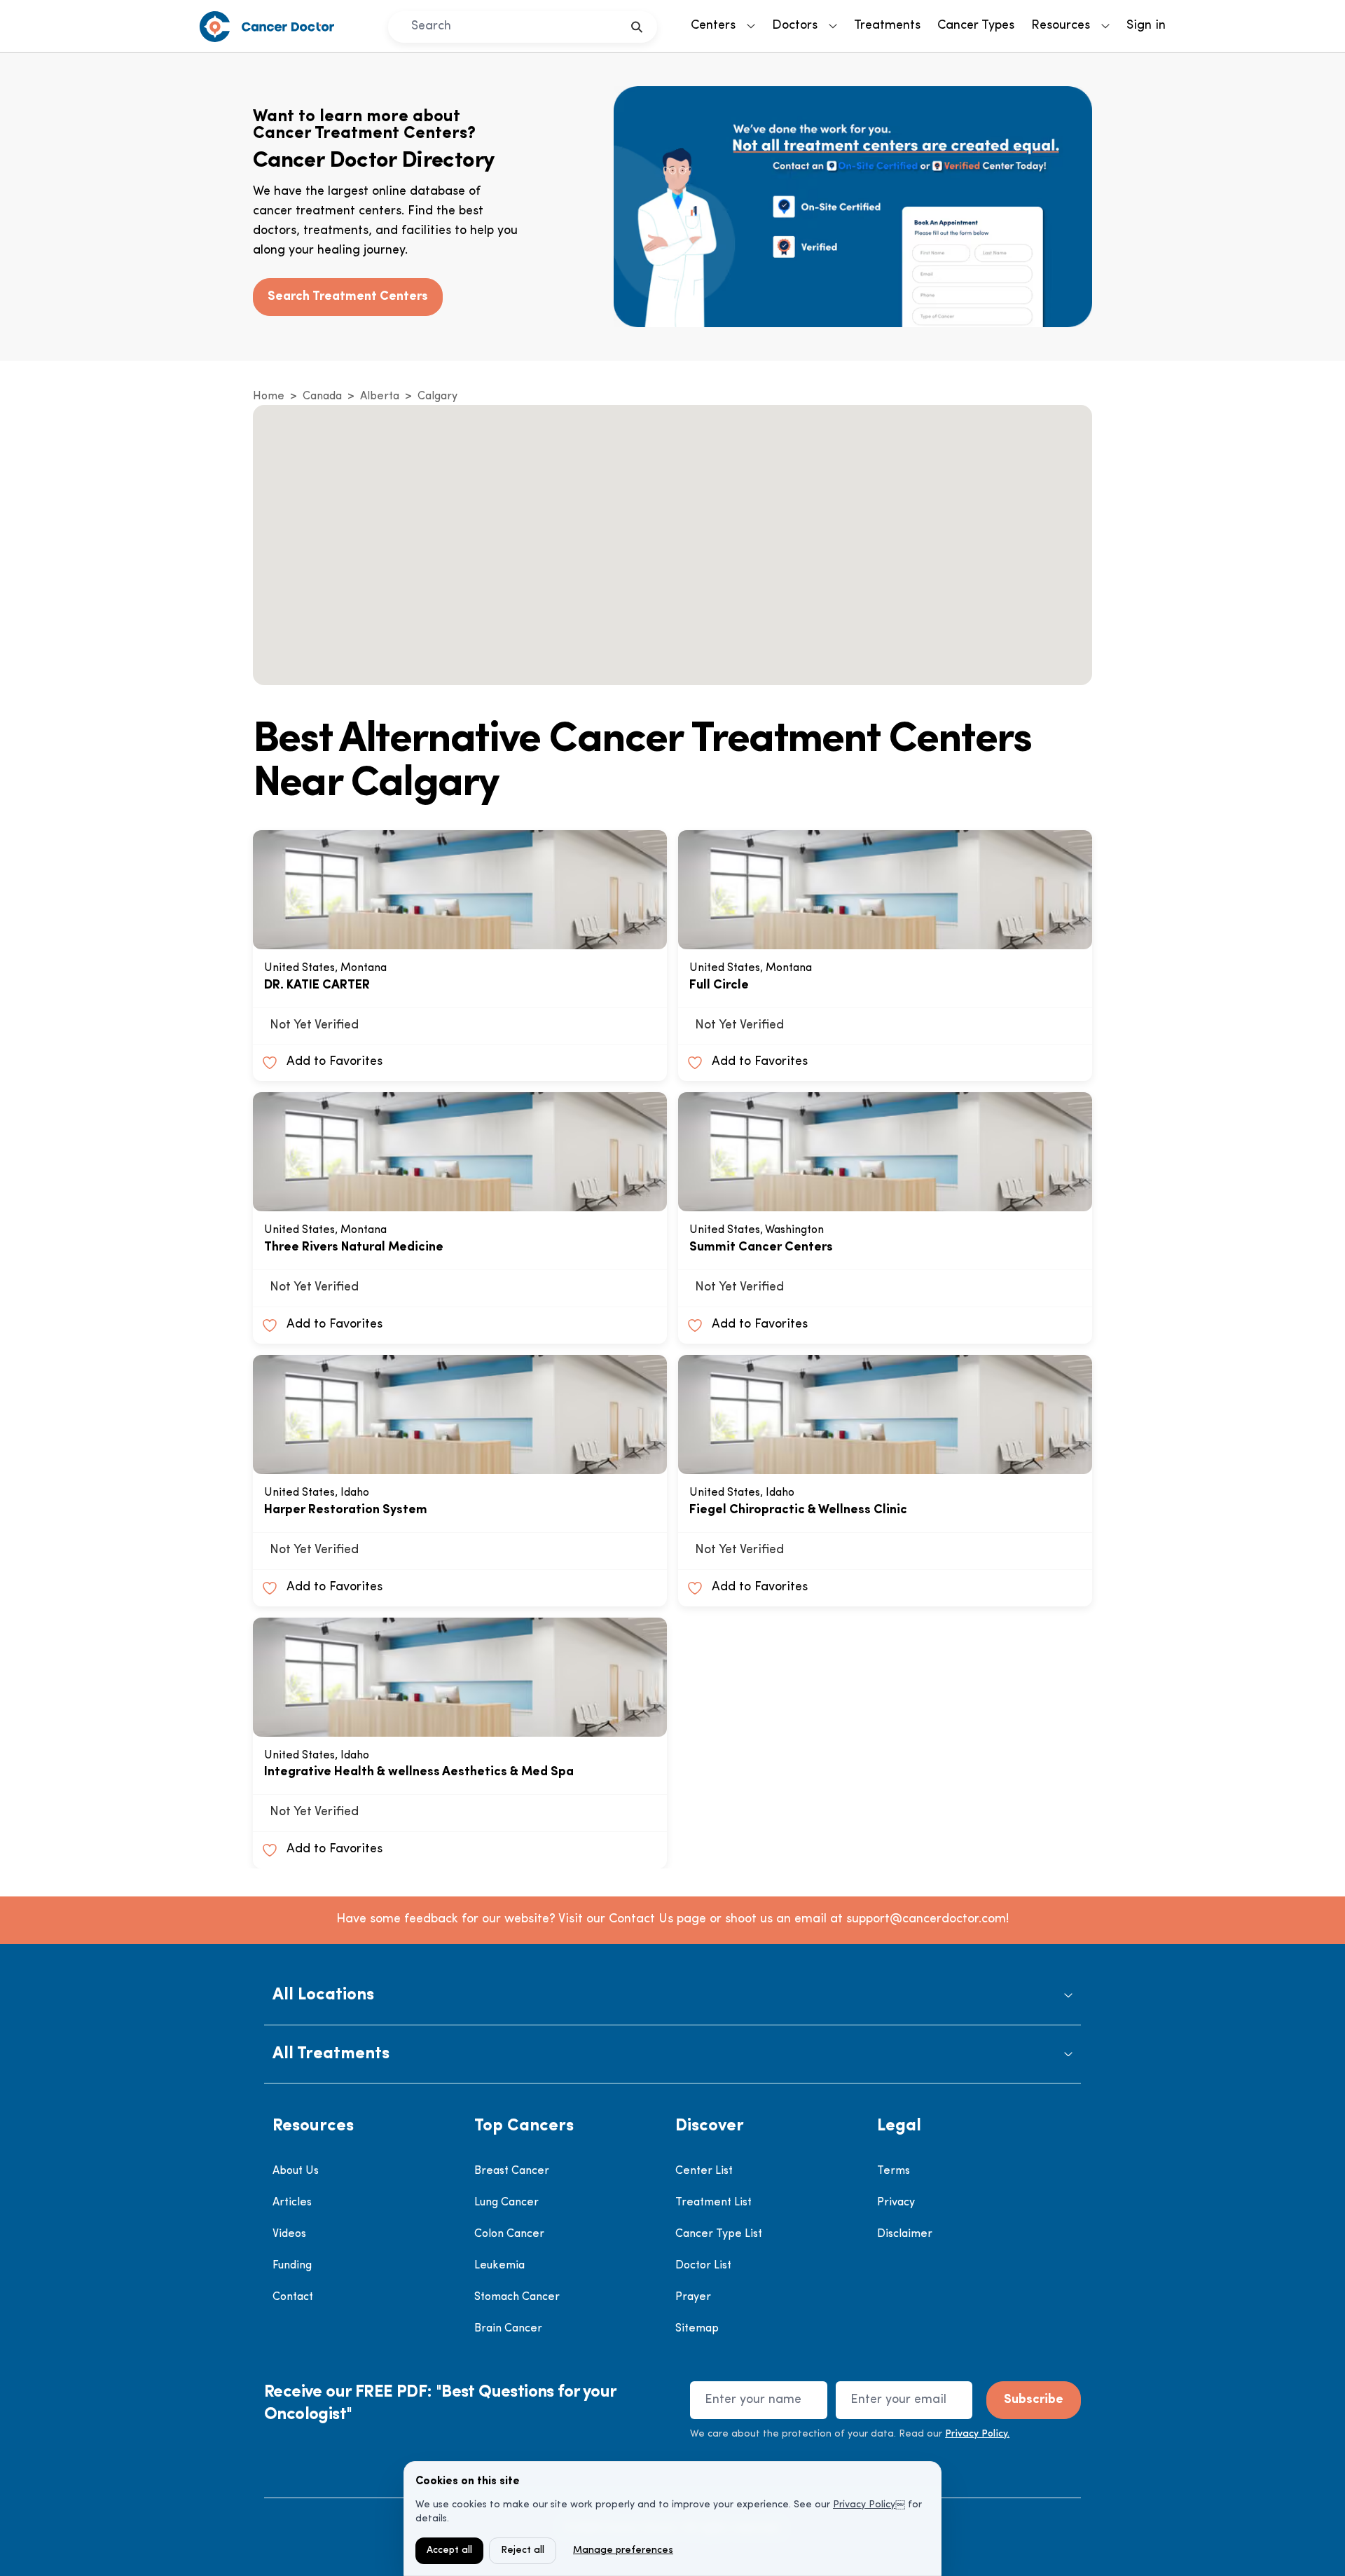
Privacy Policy (864, 2505)
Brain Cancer (508, 2329)
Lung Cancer (506, 2203)
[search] (637, 27)
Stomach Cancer (517, 2297)
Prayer (693, 2297)
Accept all (449, 2550)
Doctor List (703, 2266)
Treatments (887, 26)
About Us (296, 2171)
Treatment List (713, 2203)
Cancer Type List (719, 2234)
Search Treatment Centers (348, 297)
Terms (894, 2171)
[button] (672, 1996)
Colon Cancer (509, 2234)
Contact (293, 2297)
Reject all (523, 2550)
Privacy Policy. (977, 2434)
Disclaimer (905, 2234)
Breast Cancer (512, 2171)
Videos (289, 2234)
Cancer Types (976, 26)
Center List (704, 2171)
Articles (292, 2203)
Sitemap (697, 2329)
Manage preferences (623, 2550)
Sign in (1146, 26)
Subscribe (1034, 2400)
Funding (292, 2266)
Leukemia (499, 2266)
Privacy (896, 2203)
